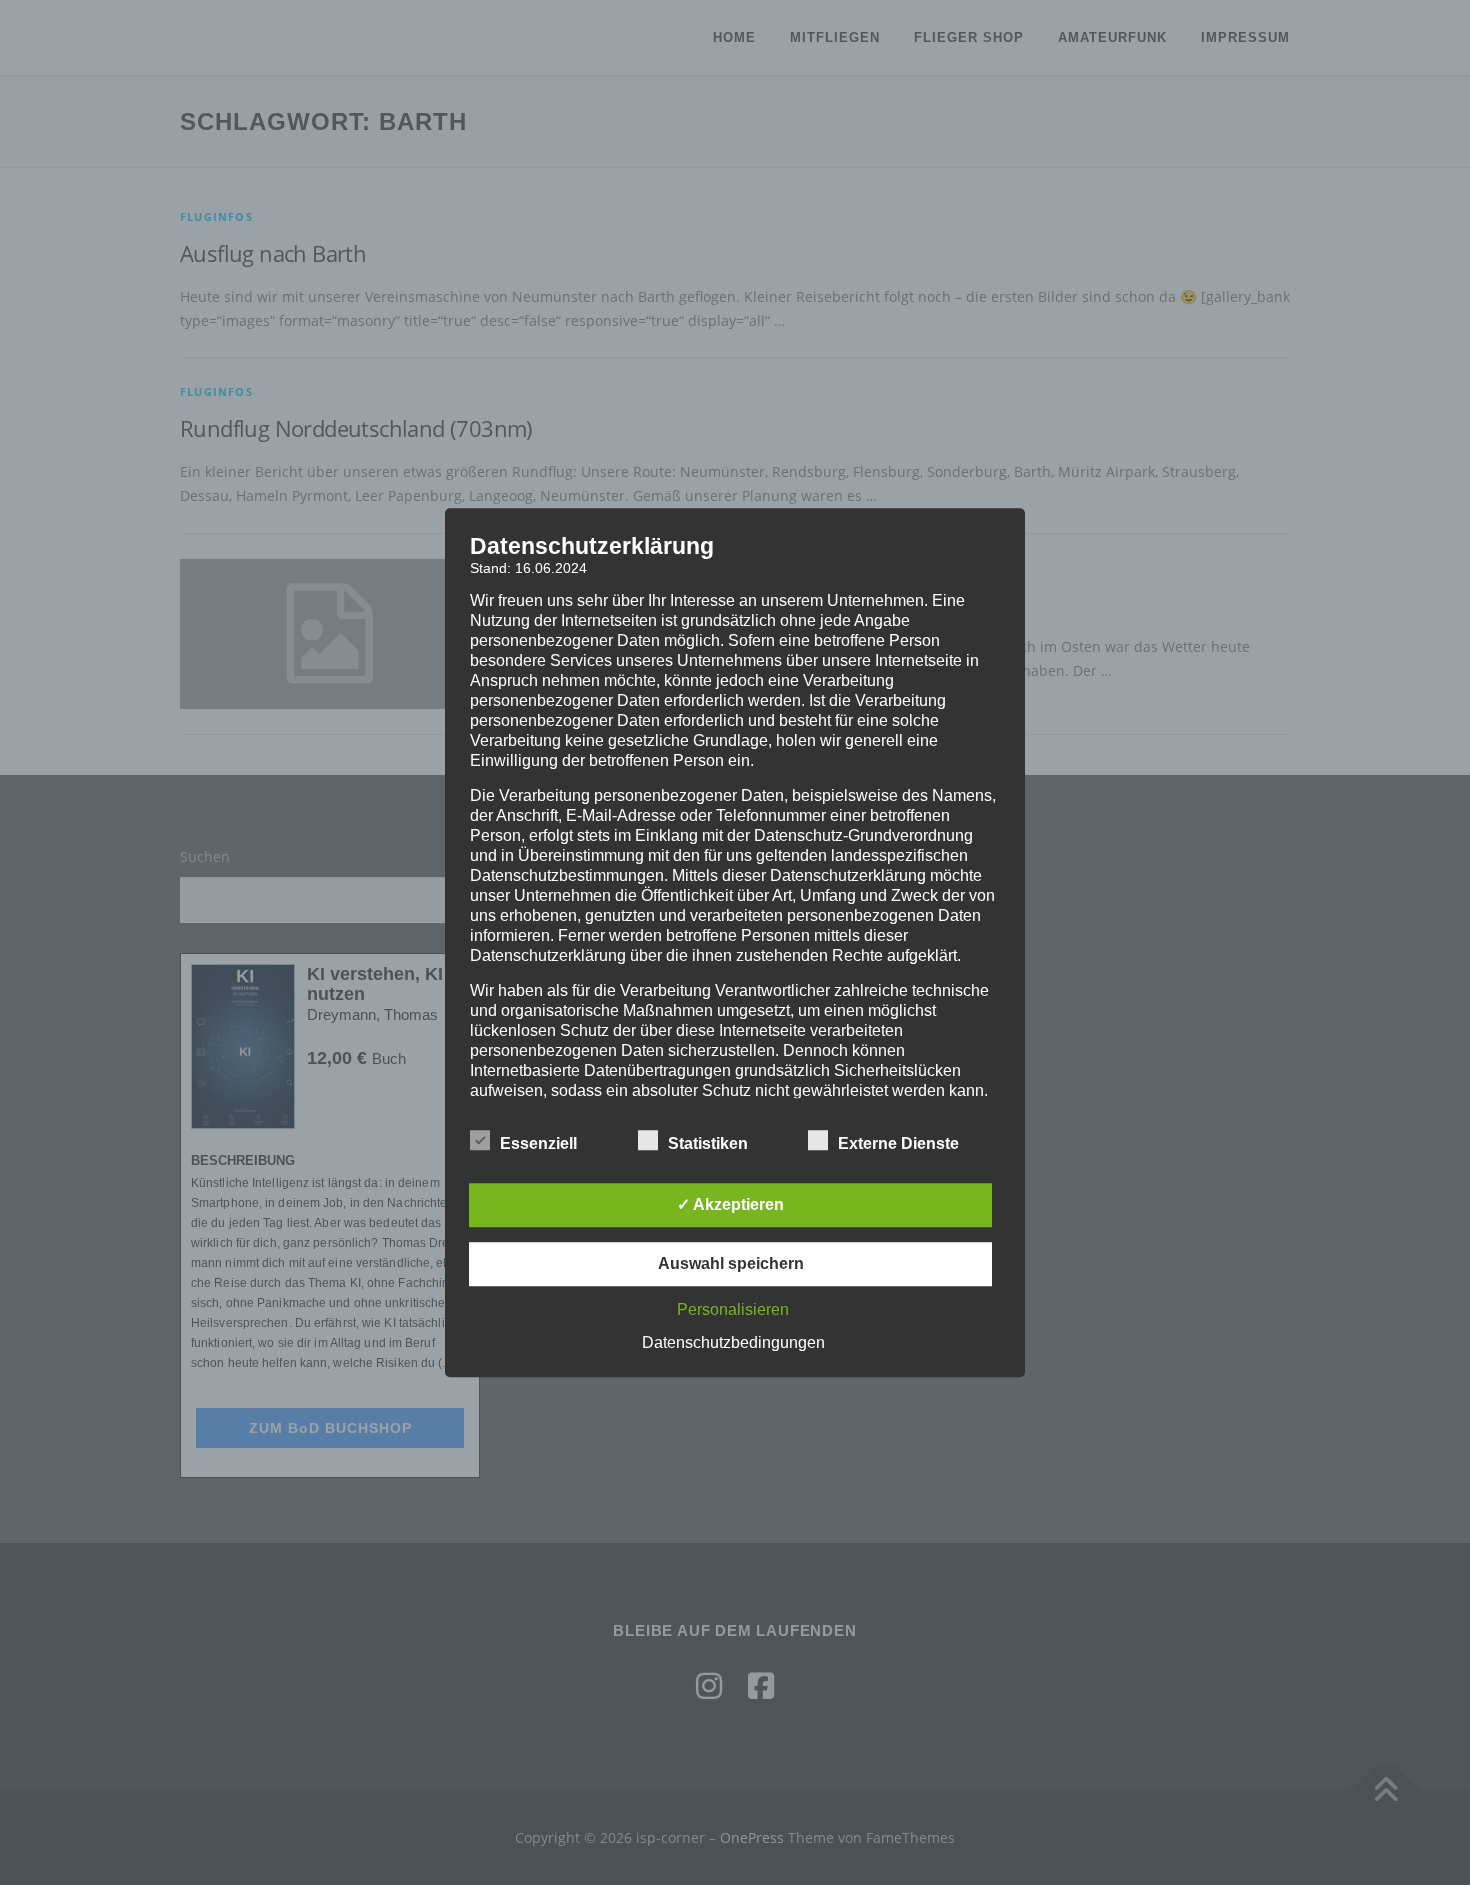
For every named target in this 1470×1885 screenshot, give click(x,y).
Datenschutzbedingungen (733, 1342)
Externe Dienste (898, 1143)
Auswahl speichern (731, 1263)
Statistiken (708, 1143)
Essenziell (538, 1143)
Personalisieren (733, 1309)
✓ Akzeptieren (730, 1204)
